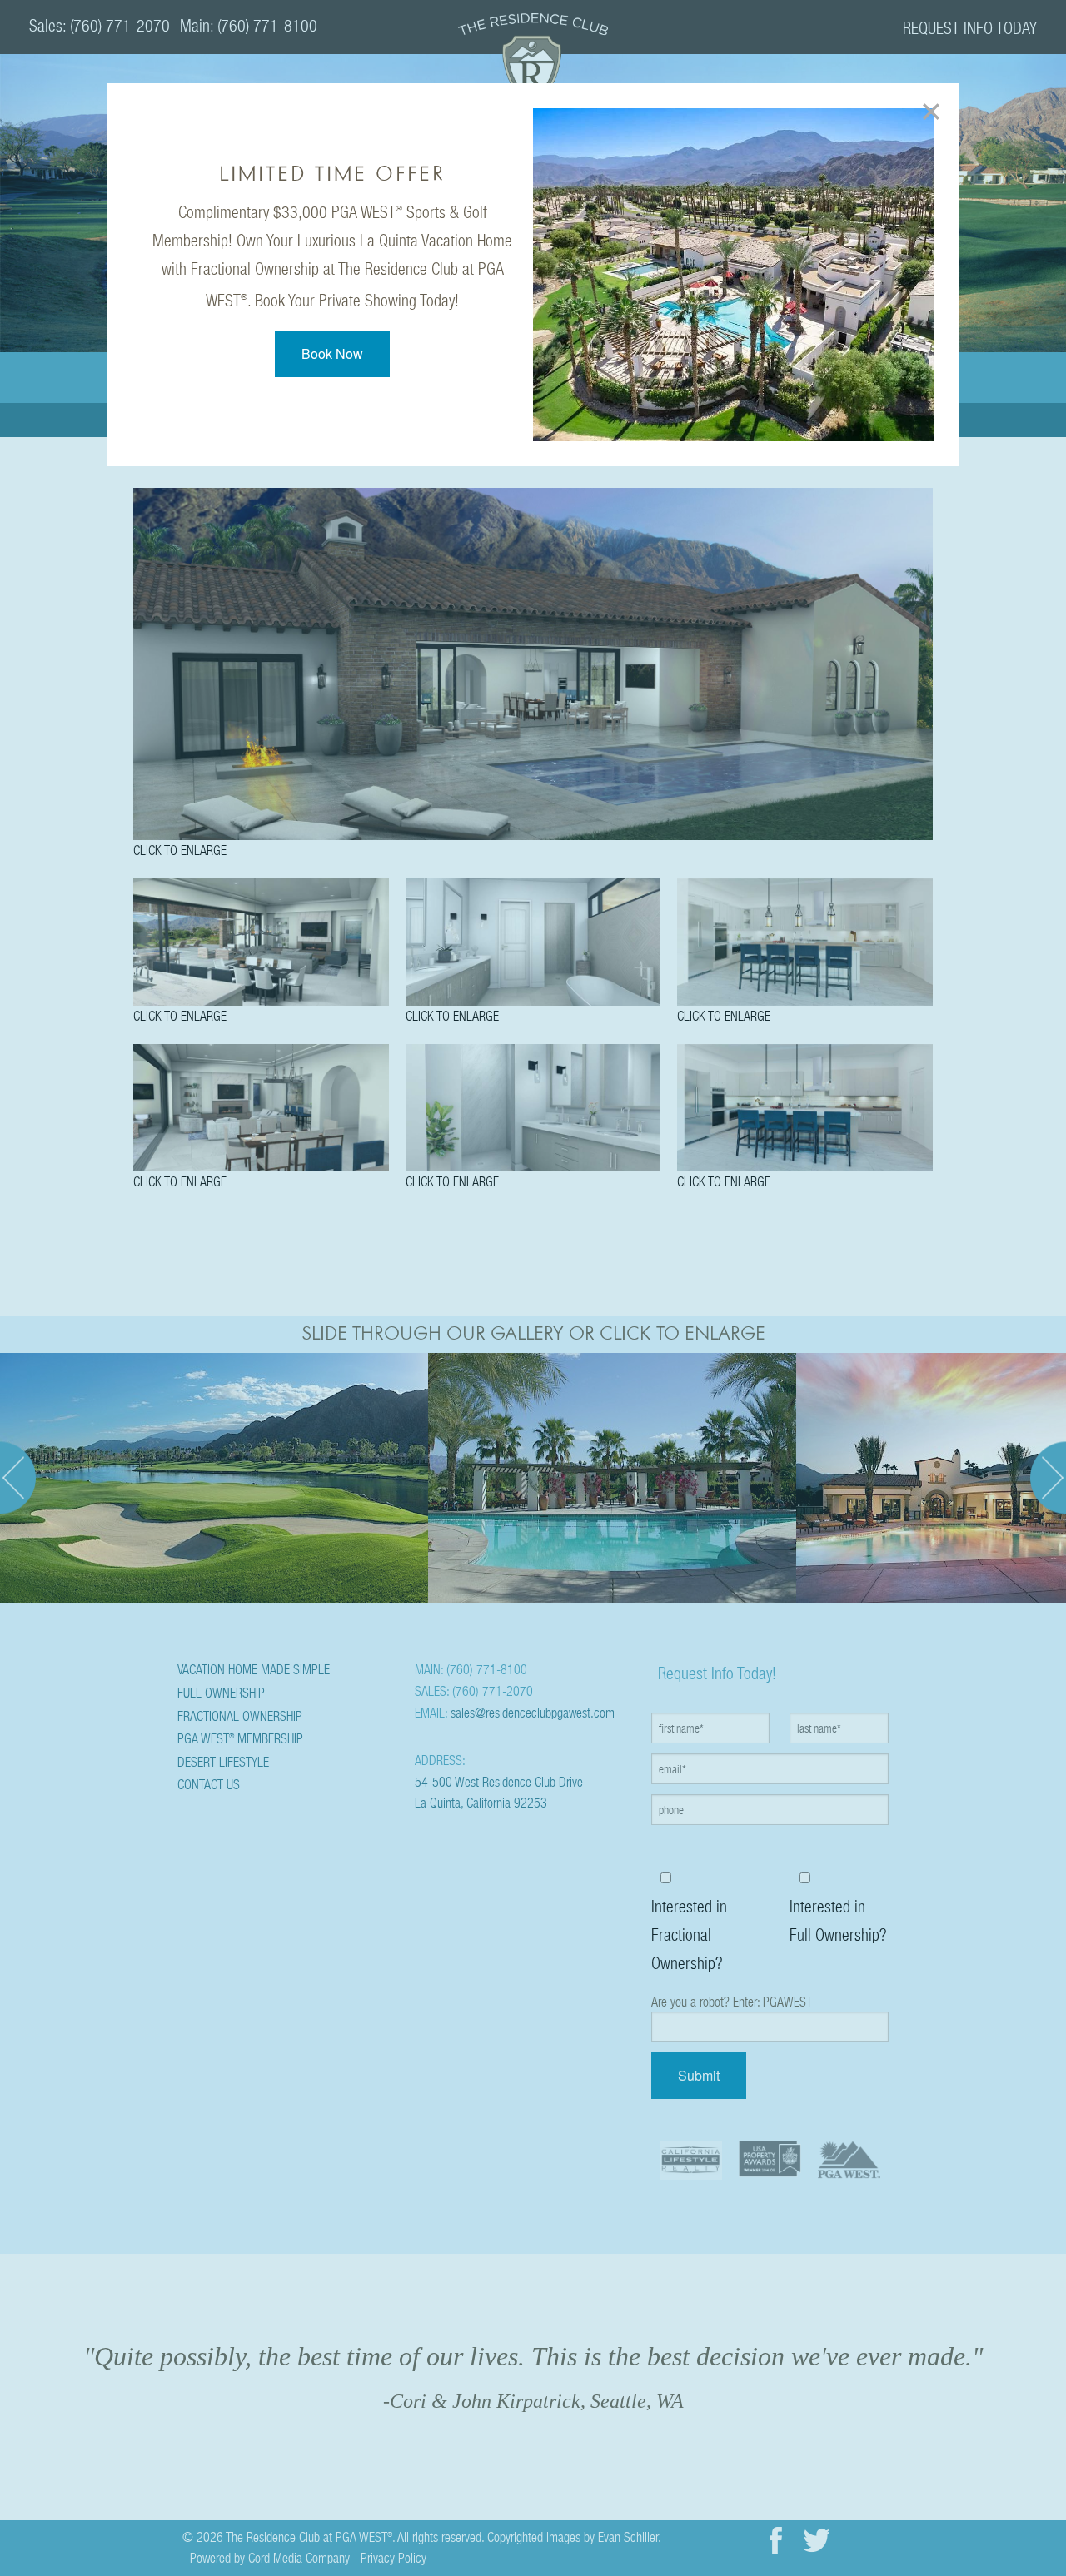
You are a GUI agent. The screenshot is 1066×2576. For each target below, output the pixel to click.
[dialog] (533, 275)
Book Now (332, 353)
